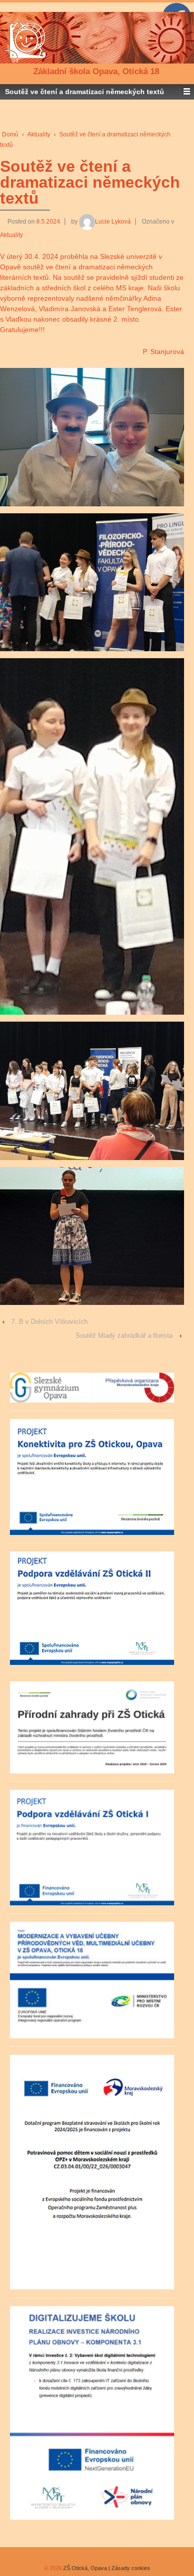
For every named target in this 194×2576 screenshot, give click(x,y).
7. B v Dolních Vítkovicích (49, 1322)
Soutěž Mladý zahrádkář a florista (124, 1336)
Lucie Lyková (113, 222)
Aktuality (39, 134)
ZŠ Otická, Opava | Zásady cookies (106, 2568)
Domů (10, 134)
